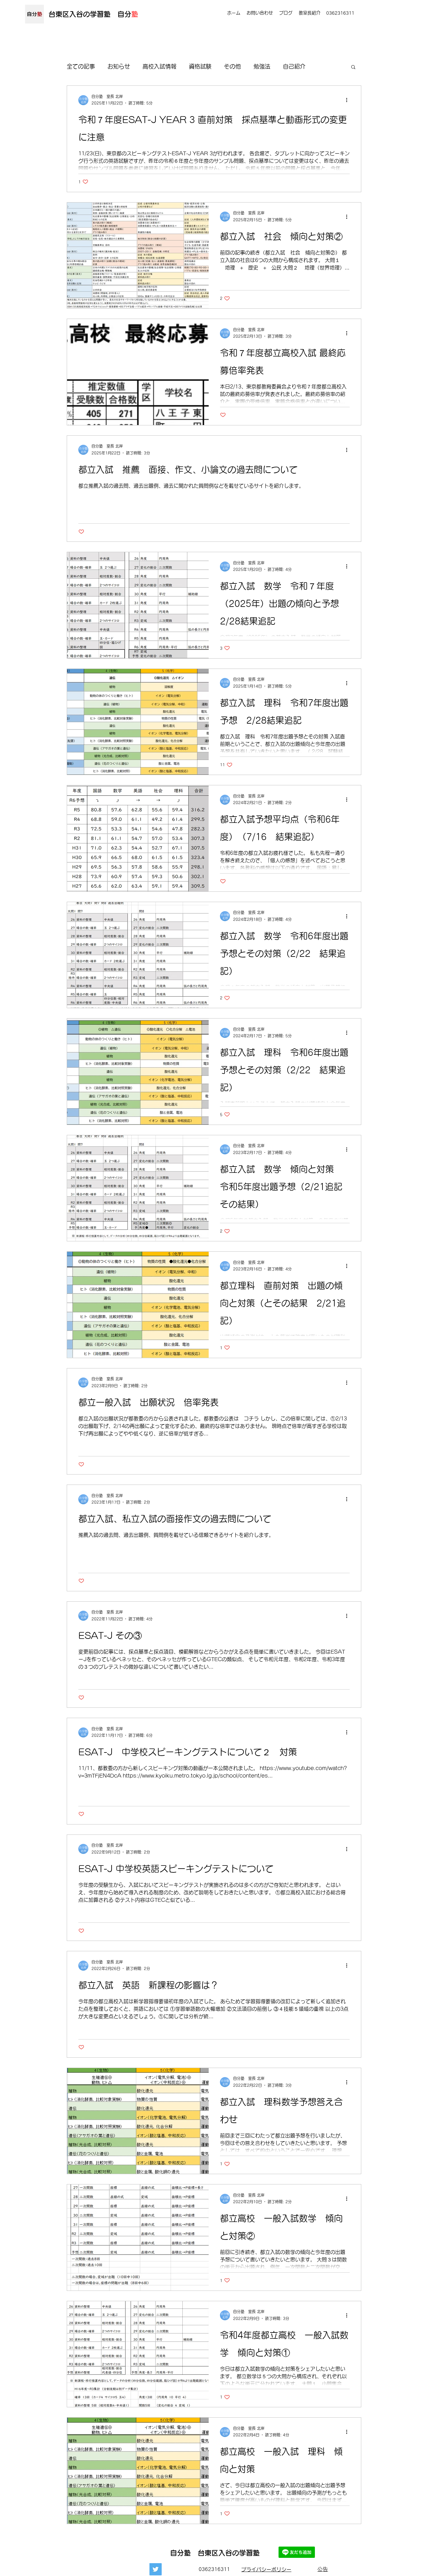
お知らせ (119, 66)
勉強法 (262, 66)
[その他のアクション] (349, 100)
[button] (353, 67)
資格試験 (200, 66)
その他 (232, 66)
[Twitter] (156, 2569)
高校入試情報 (159, 66)
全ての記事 (81, 66)
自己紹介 (294, 66)
